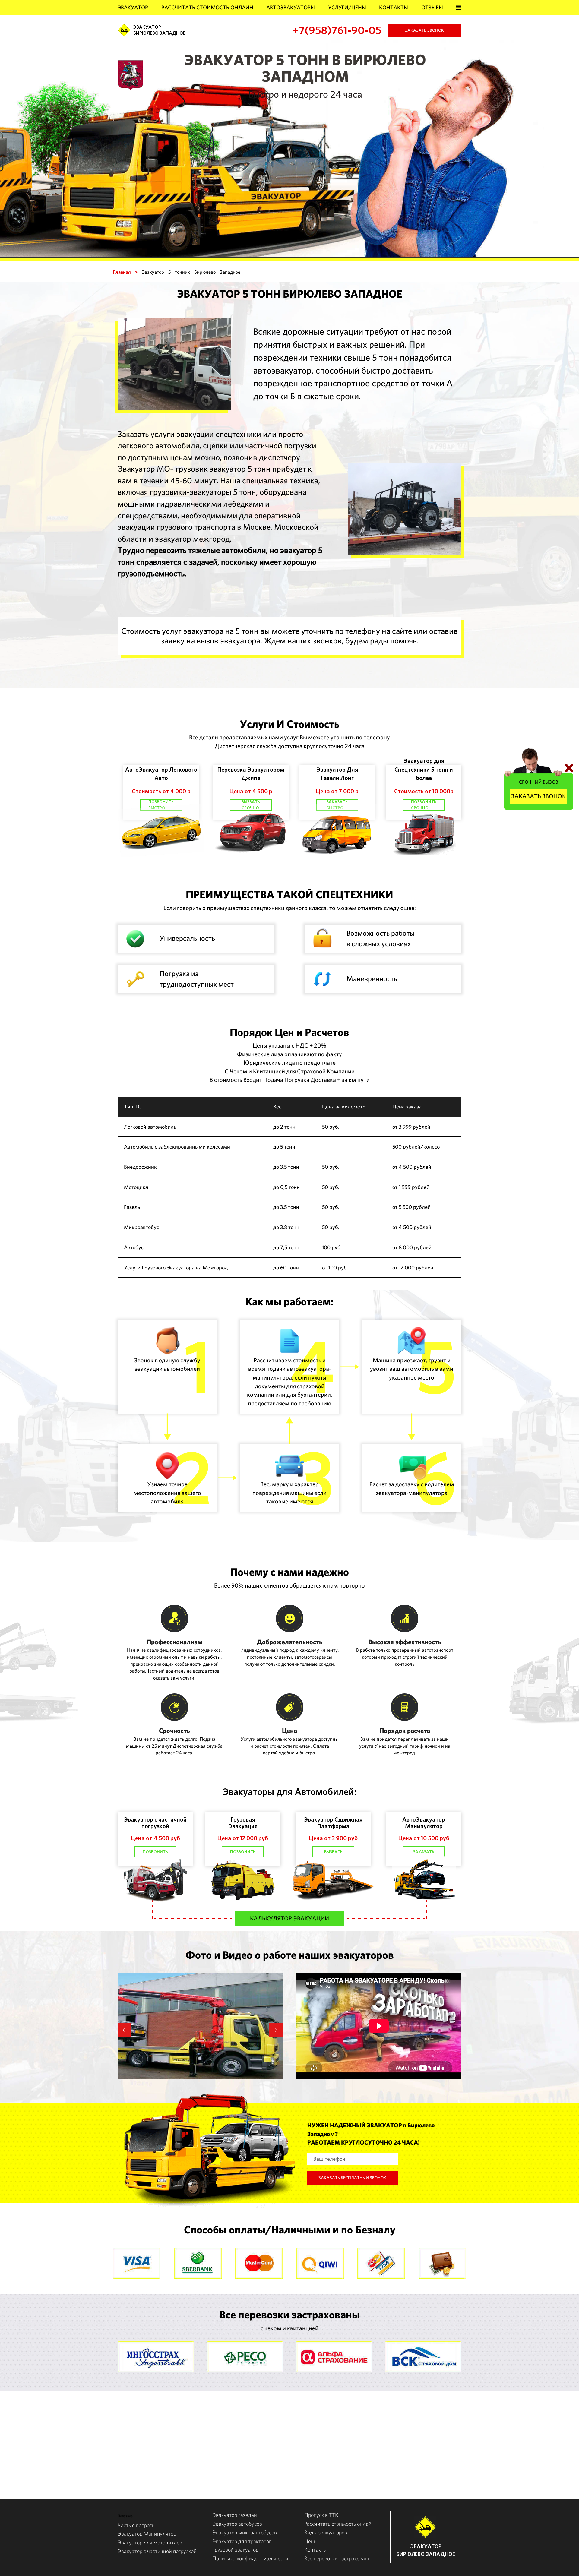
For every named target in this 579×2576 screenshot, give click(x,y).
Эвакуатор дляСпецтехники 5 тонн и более (424, 769)
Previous (124, 2030)
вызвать (333, 1852)
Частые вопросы (137, 2525)
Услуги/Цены (347, 7)
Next (276, 2030)
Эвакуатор (133, 7)
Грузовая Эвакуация (243, 1823)
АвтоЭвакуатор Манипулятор (424, 1823)
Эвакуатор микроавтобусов (245, 2532)
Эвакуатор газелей (235, 2515)
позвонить (155, 1852)
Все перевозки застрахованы (338, 2558)
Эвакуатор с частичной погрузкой (155, 1823)
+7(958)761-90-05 (337, 30)
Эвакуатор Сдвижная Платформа (333, 1823)
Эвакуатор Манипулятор (147, 2534)
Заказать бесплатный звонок (352, 2178)
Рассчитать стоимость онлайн (207, 7)
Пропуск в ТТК (321, 2515)
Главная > (125, 272)
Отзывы (432, 7)
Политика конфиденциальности (250, 2558)
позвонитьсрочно (424, 805)
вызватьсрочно (251, 805)
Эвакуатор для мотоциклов (150, 2542)
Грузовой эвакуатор (235, 2550)
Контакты (394, 7)
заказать (424, 1852)
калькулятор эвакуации (289, 1918)
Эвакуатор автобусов (237, 2524)
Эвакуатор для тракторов (242, 2541)
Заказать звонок (424, 30)
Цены (311, 2541)
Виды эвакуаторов (326, 2532)
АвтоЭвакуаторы (291, 7)
